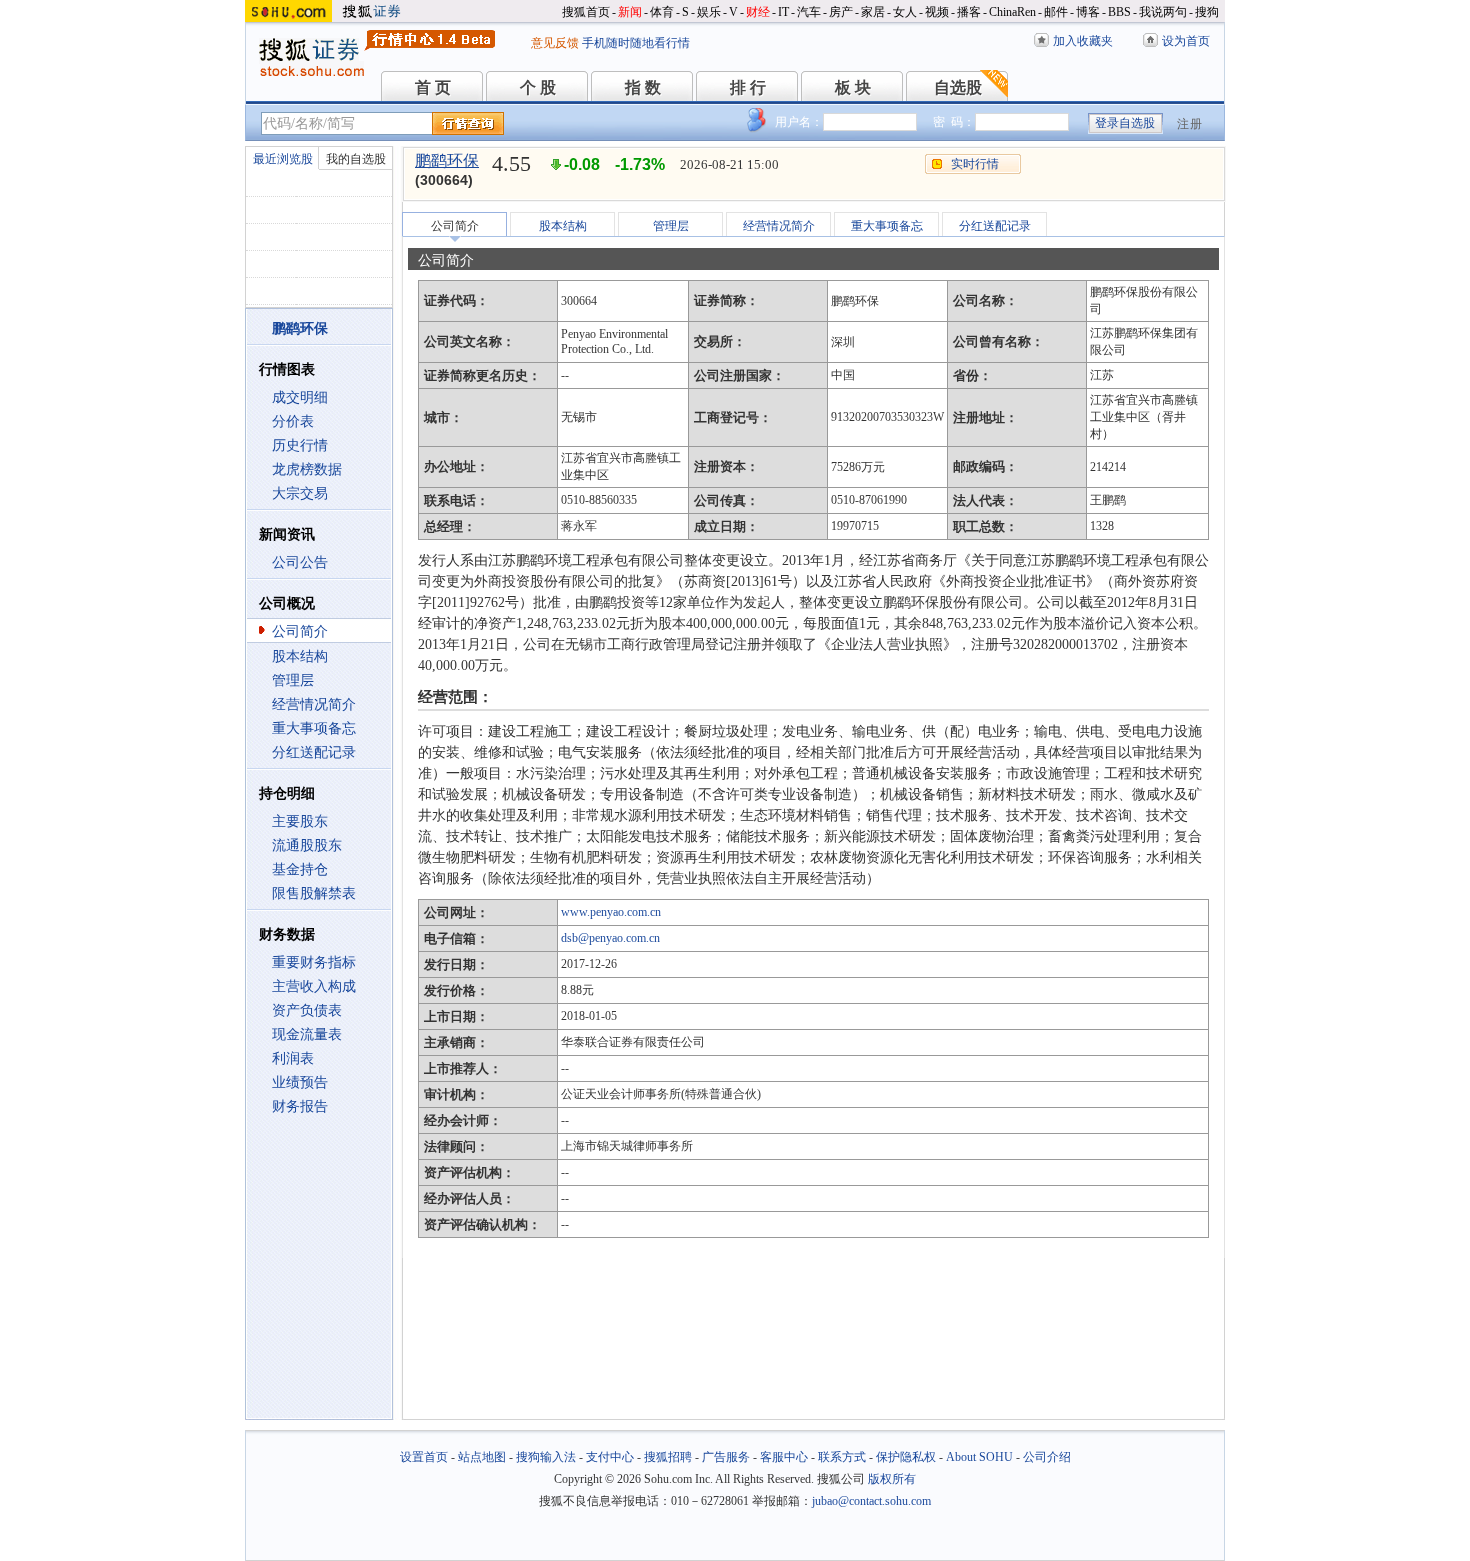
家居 (873, 12)
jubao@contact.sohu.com (871, 1501)
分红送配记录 (314, 752)
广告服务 (726, 1457)
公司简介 (300, 631)
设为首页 (1186, 41)
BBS (1119, 12)
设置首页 (424, 1457)
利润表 (293, 1058)
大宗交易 (300, 493)
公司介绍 (1047, 1457)
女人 (905, 12)
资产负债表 (307, 1010)
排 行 (748, 87)
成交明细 (300, 397)
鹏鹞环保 (447, 160)
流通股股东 (307, 845)
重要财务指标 (314, 962)
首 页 (433, 87)
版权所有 (892, 1479)
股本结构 (300, 656)
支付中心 (610, 1457)
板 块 (853, 87)
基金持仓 (300, 869)
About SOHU (979, 1457)
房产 (841, 12)
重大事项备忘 (314, 728)
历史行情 (300, 445)
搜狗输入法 (546, 1457)
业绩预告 (300, 1082)
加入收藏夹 (1083, 41)
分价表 (293, 421)
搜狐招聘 (668, 1457)
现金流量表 (307, 1034)
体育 (662, 12)
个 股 (538, 87)
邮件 (1056, 12)
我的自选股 (356, 159)
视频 (937, 12)
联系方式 (842, 1457)
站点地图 (482, 1457)
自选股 (958, 87)
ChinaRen (1012, 12)
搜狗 (1207, 12)
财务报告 (300, 1106)
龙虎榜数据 (307, 469)
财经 (758, 12)
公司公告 (300, 562)
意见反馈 (555, 43)
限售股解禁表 (314, 893)
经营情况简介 (314, 704)
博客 (1088, 12)
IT (783, 12)
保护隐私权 (906, 1457)
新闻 (630, 12)
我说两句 (1163, 12)
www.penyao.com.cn (611, 912)
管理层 (293, 680)
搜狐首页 (586, 12)
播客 (969, 12)
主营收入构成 (314, 986)
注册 (1190, 124)
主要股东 (300, 821)
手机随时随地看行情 (636, 43)
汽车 (809, 12)
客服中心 (784, 1457)
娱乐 (709, 12)
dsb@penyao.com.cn (610, 938)
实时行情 (975, 164)
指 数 (643, 87)
